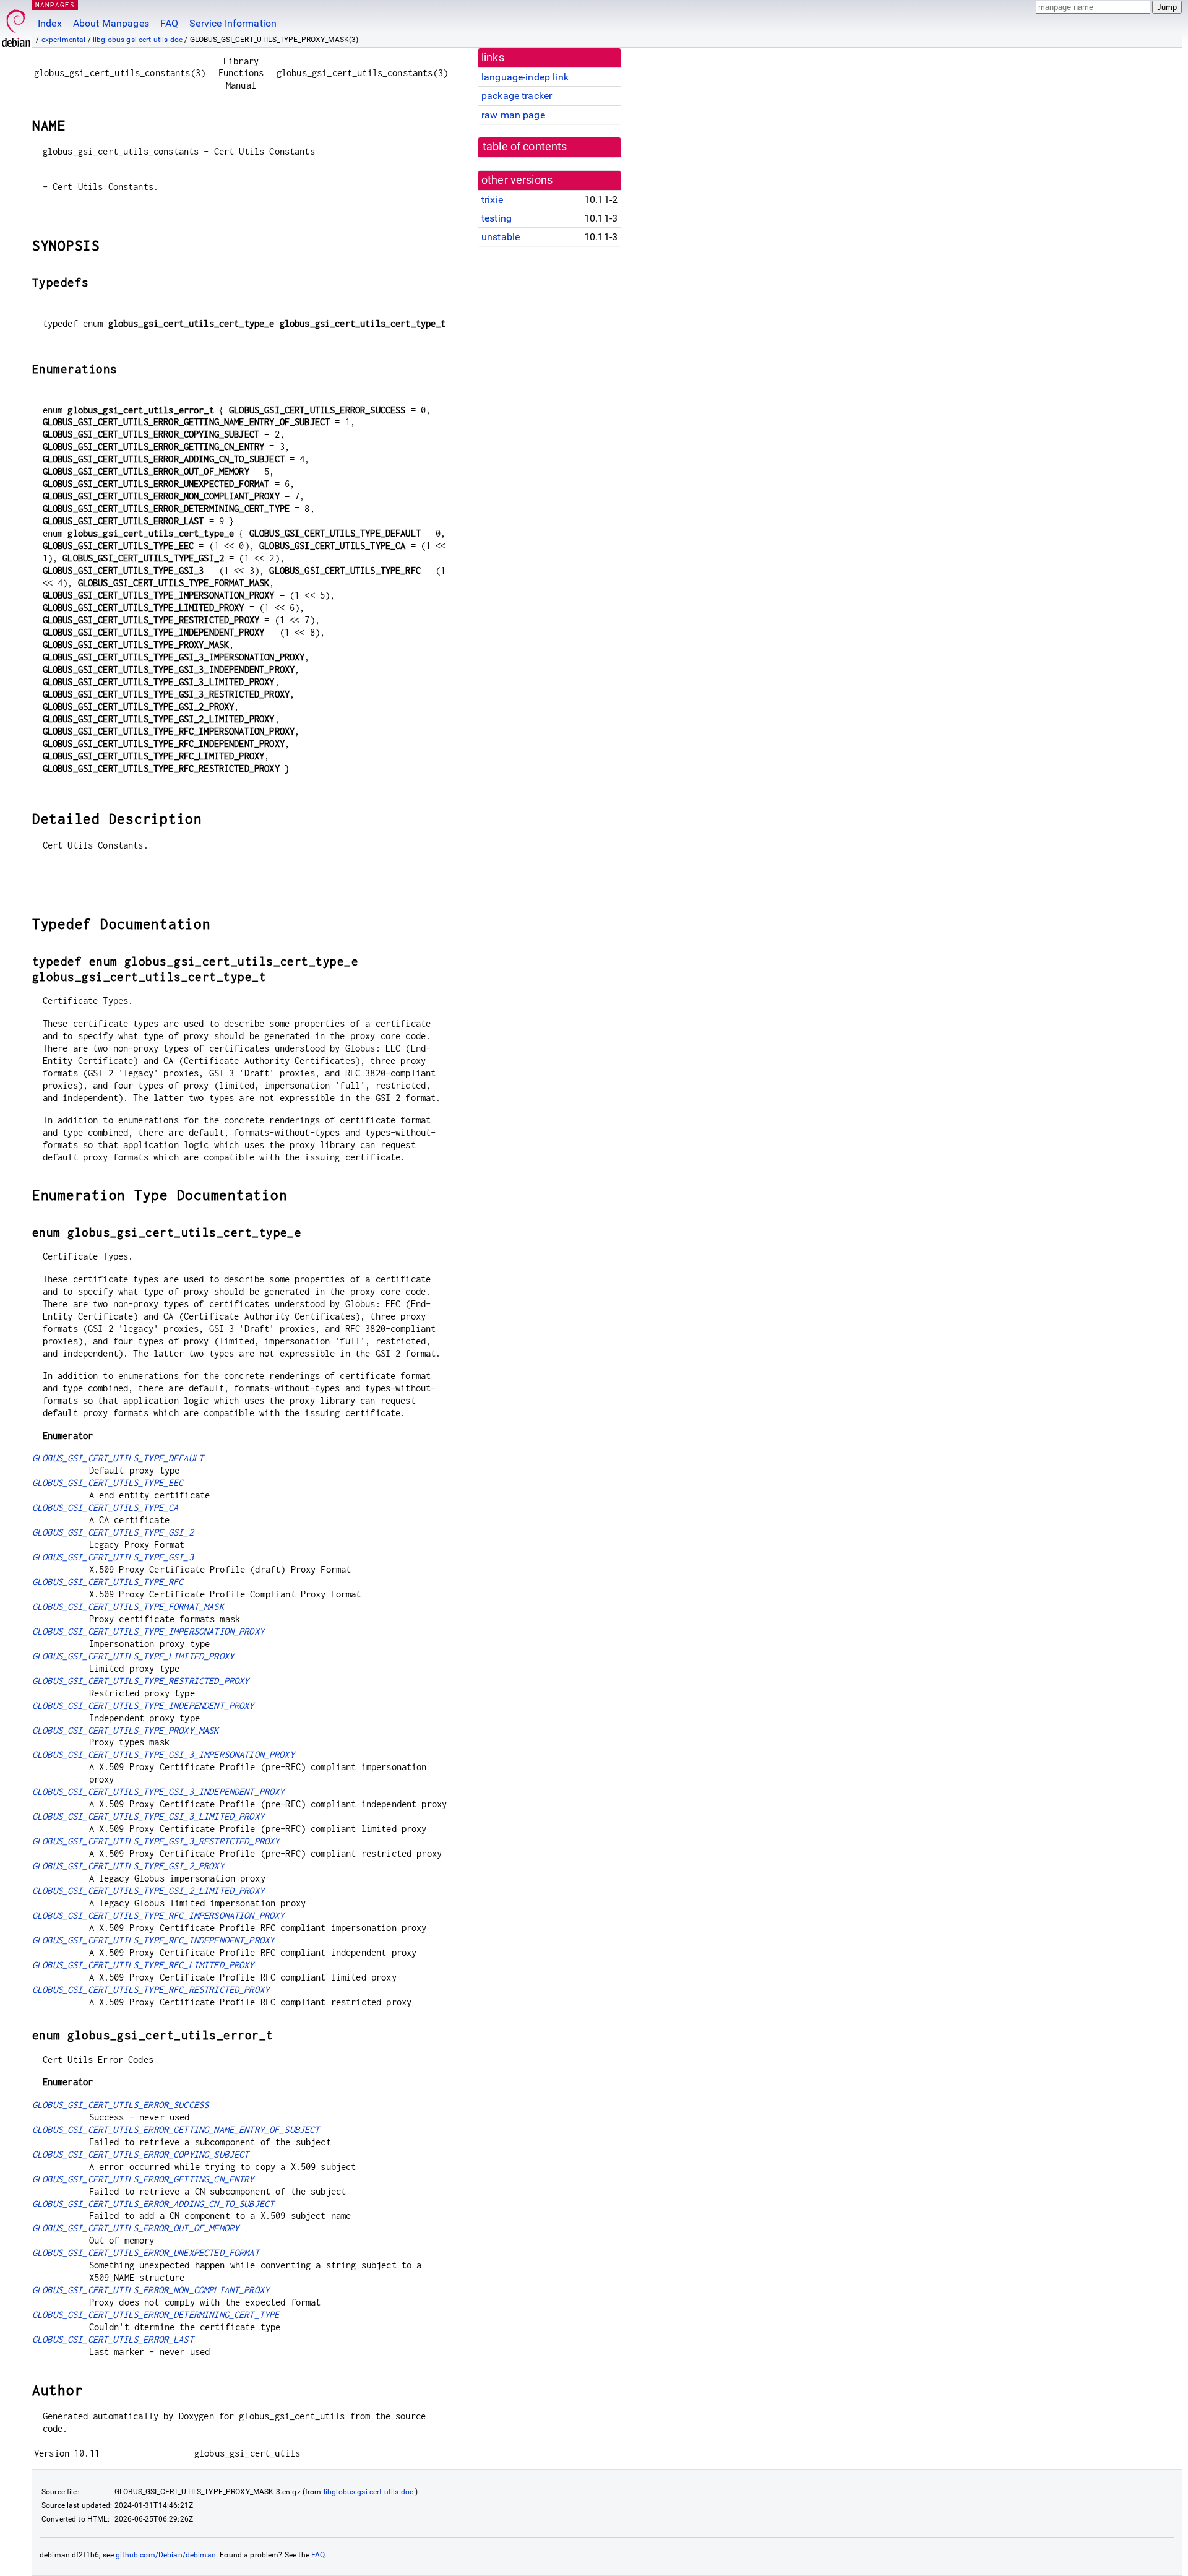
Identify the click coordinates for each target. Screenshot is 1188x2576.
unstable (501, 237)
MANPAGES (55, 5)
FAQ (169, 23)
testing (497, 218)
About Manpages (111, 23)
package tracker (517, 96)
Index (50, 23)
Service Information (233, 23)
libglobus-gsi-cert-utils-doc (138, 40)
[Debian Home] (16, 25)
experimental (64, 40)
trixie (492, 200)
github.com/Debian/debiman (166, 2555)
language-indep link (525, 77)
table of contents (525, 147)
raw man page (513, 115)
